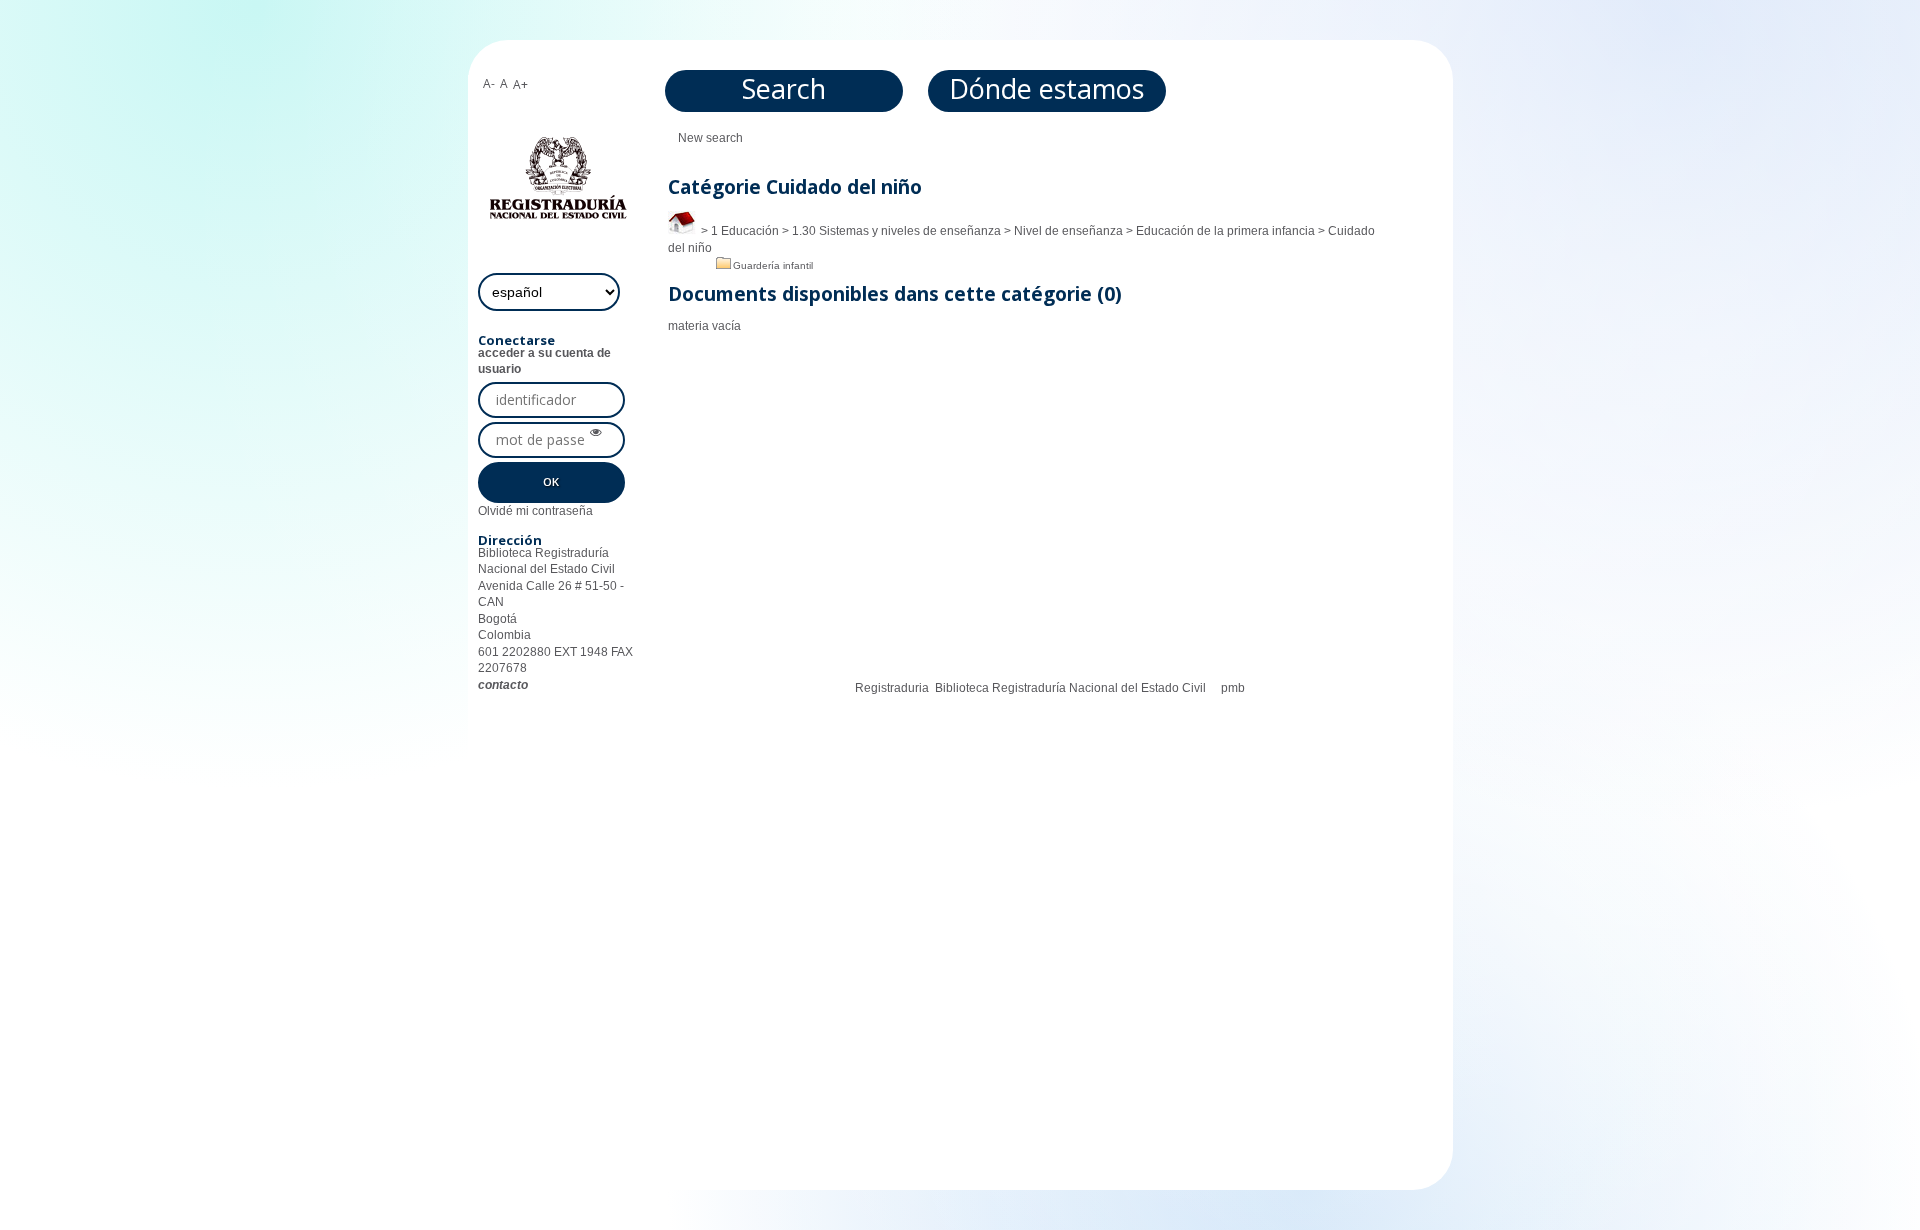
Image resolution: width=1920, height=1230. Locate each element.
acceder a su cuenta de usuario (544, 361)
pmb (1233, 688)
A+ (520, 84)
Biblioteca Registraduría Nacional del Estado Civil (1070, 688)
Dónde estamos (1046, 88)
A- (489, 83)
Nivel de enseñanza (1068, 231)
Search (784, 88)
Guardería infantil (773, 265)
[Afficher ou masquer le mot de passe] (596, 433)
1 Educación (745, 231)
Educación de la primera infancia (1225, 231)
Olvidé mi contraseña (535, 511)
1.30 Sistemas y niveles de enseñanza (896, 231)
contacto (503, 685)
